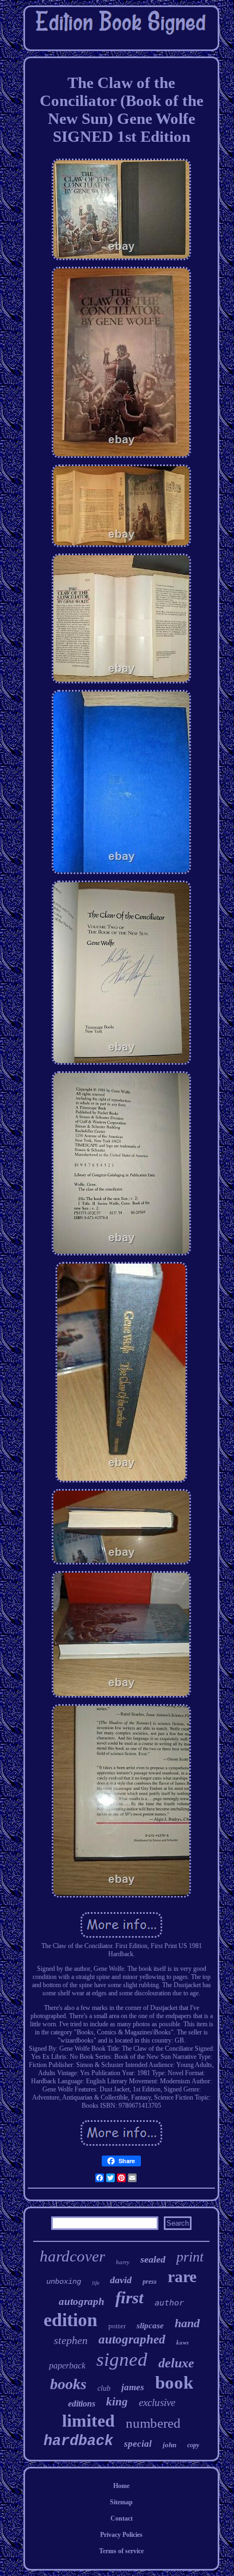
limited (88, 2421)
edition (70, 2320)
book (174, 2383)
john (170, 2445)
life (96, 2283)
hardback (78, 2441)
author (169, 2303)
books (68, 2384)
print (190, 2257)
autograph (82, 2301)
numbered (153, 2423)
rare (182, 2276)
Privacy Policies (121, 2535)
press (150, 2282)
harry (123, 2262)
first (130, 2298)
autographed (132, 2339)
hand (187, 2323)
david (121, 2280)
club (104, 2388)
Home (121, 2486)
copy (193, 2445)
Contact (122, 2518)
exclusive (157, 2402)
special (138, 2444)
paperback (67, 2365)
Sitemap (121, 2502)
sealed (153, 2259)
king (117, 2402)
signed (122, 2360)
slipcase (150, 2326)
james (133, 2387)
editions (82, 2404)
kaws (183, 2342)
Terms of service (121, 2551)
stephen (71, 2340)
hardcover (72, 2256)
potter (117, 2326)
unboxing (64, 2282)
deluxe (176, 2363)
